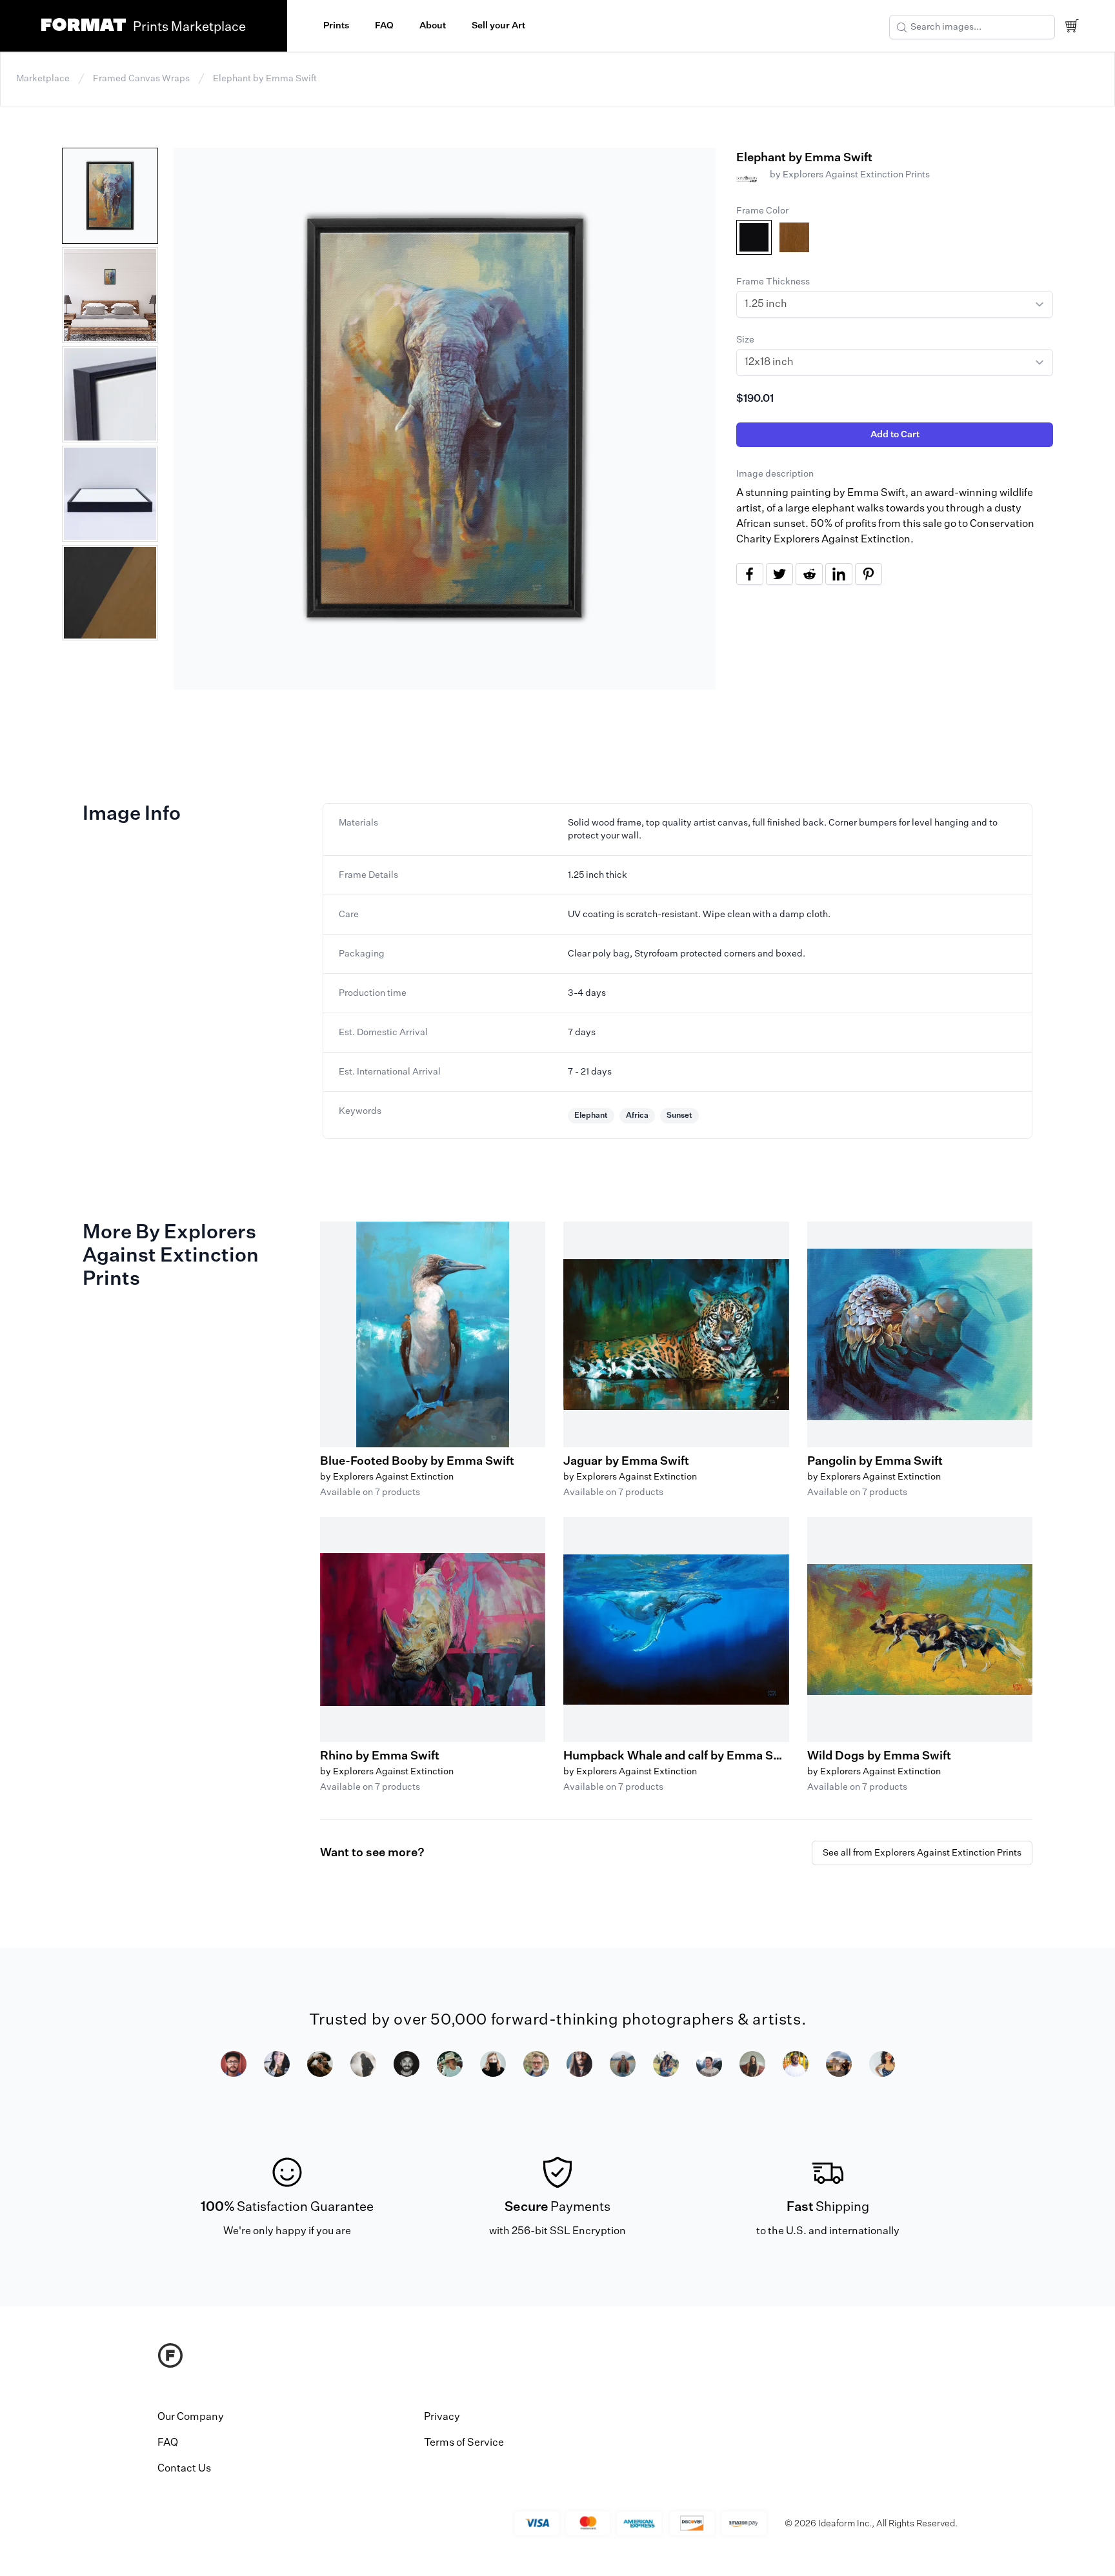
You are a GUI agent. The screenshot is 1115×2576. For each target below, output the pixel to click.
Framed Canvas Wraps (141, 79)
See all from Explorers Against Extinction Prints (922, 1853)
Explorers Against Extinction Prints (856, 175)
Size (745, 340)
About (433, 26)
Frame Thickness (773, 282)
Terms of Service (464, 2443)
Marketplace (43, 79)
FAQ (384, 26)
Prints (336, 26)
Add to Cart (895, 435)
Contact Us (184, 2469)
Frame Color (762, 211)
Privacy (442, 2417)
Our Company (191, 2417)
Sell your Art (498, 26)
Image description (775, 474)
